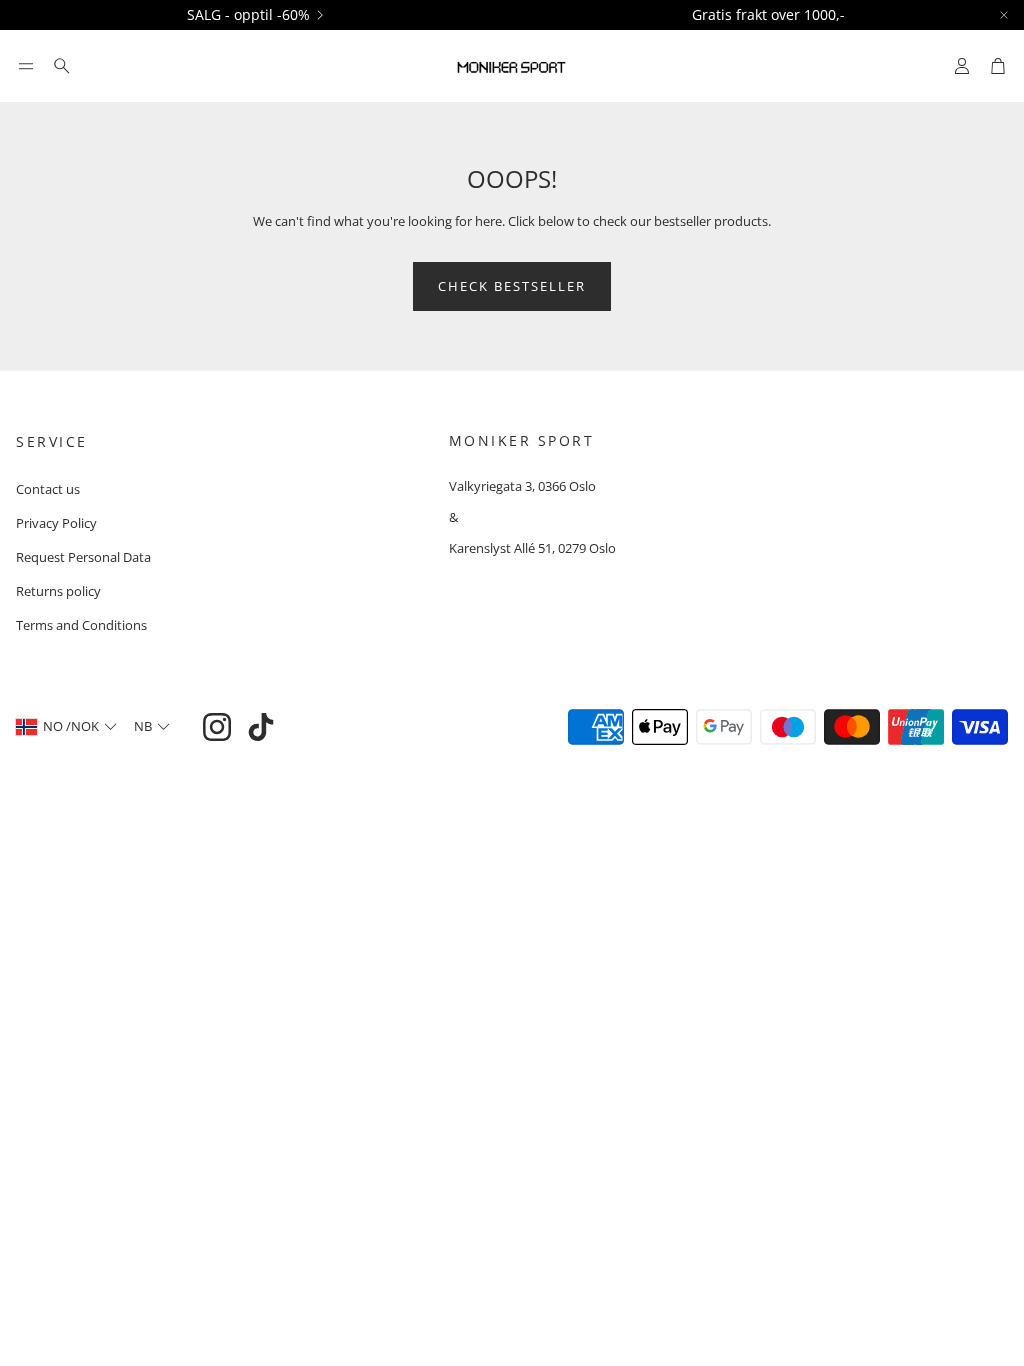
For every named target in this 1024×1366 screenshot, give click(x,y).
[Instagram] (217, 727)
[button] (26, 66)
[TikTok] (261, 727)
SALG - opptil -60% (248, 15)
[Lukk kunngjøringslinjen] (1004, 15)
